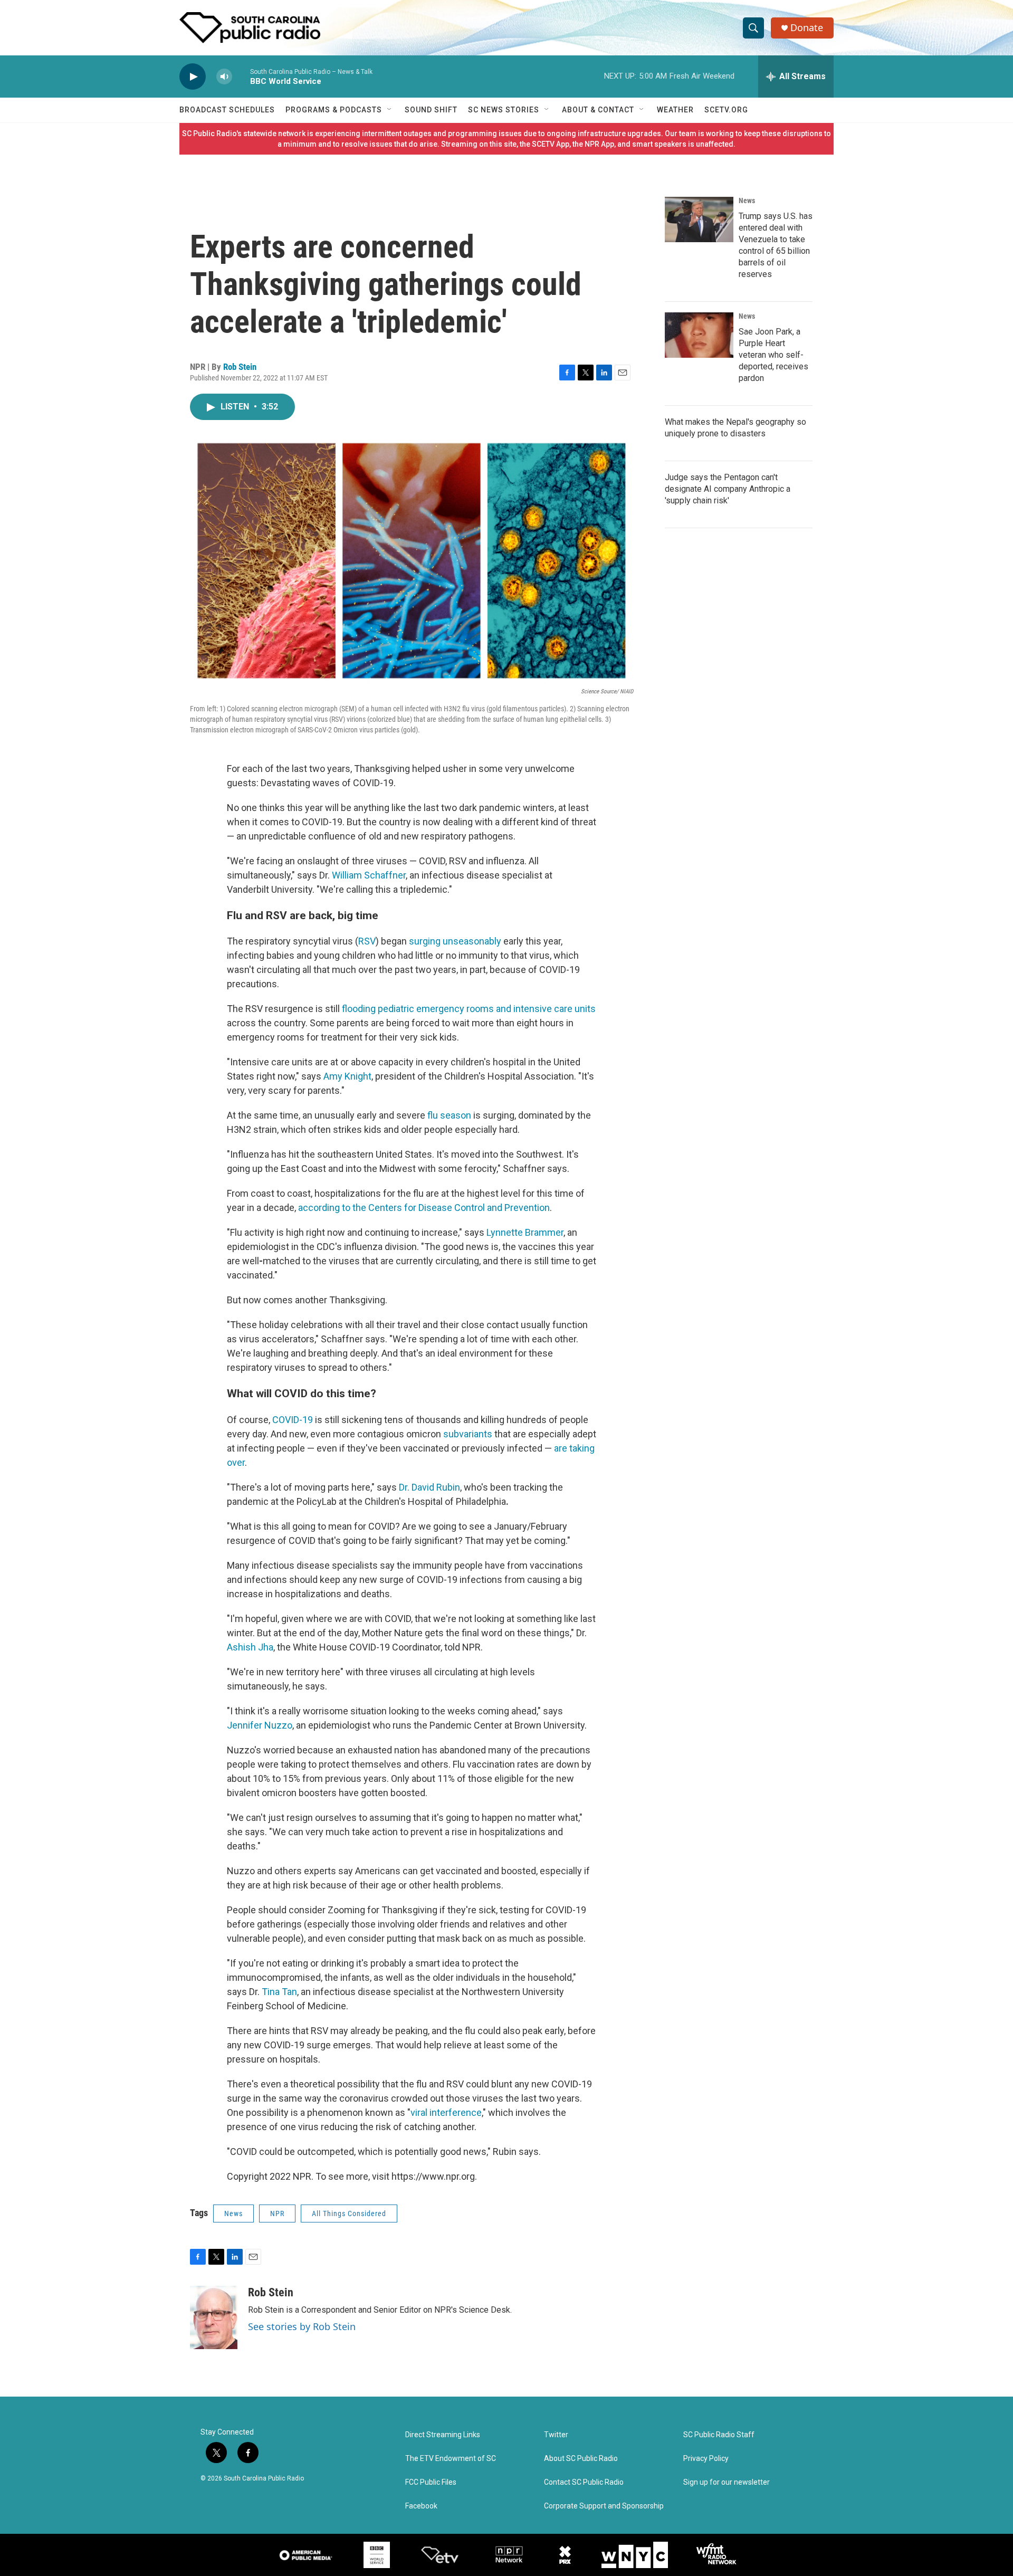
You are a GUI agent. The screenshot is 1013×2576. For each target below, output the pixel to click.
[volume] (224, 77)
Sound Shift (431, 110)
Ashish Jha (250, 1647)
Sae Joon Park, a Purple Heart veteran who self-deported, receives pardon (773, 355)
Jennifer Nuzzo (260, 1725)
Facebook (421, 2506)
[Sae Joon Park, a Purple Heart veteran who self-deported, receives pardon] (699, 335)
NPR (277, 2214)
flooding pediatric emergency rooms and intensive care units (469, 1009)
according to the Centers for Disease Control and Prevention (424, 1208)
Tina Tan (279, 1992)
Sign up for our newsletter (727, 2482)
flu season (449, 1115)
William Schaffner (369, 875)
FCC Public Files (431, 2482)
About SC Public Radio (581, 2459)
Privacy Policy (706, 2459)
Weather (675, 110)
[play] (193, 77)
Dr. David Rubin (429, 1487)
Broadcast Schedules (227, 110)
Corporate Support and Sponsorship (604, 2506)
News (233, 2214)
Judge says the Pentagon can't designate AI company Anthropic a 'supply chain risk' (728, 489)
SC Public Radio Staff (719, 2435)
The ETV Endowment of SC (451, 2459)
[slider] (241, 76)
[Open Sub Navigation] (390, 110)
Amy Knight (347, 1076)
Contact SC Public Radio (584, 2482)
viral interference (446, 2112)
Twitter (556, 2435)
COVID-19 (293, 1420)
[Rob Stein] (214, 2317)
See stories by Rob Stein (302, 2326)
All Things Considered (349, 2214)
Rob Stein (240, 367)
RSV (367, 941)
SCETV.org (726, 110)
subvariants (468, 1434)
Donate (807, 28)
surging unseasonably (456, 941)
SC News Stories (504, 110)
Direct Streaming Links (443, 2435)
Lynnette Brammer (525, 1232)
